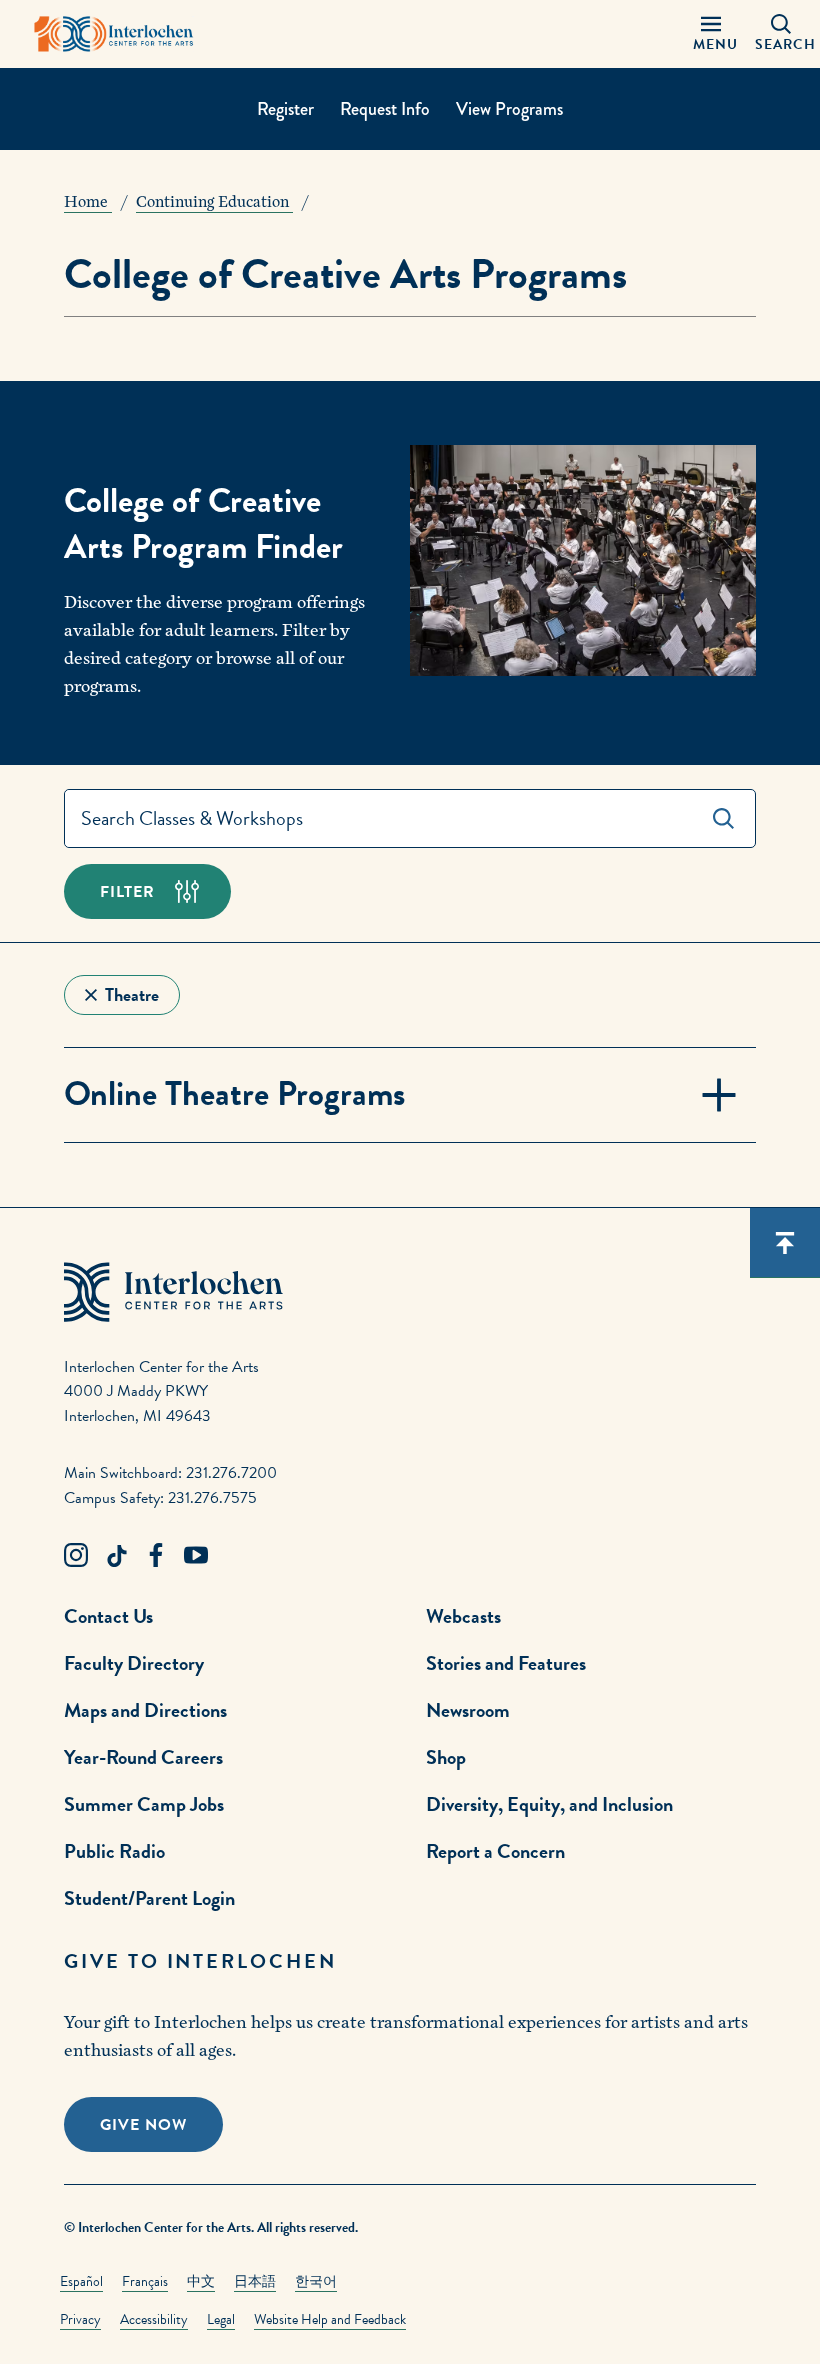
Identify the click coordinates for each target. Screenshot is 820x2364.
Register (285, 109)
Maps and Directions (145, 1710)
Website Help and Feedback (330, 2319)
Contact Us (108, 1616)
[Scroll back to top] (785, 1243)
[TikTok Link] (116, 1556)
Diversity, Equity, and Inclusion (549, 1804)
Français (145, 2281)
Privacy (80, 2319)
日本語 (255, 2281)
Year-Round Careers (143, 1757)
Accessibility (154, 2319)
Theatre (132, 994)
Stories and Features (506, 1663)
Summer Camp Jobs (144, 1804)
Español (81, 2281)
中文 (201, 2281)
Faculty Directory (134, 1663)
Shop (446, 1757)
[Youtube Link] (196, 1556)
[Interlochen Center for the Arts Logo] (114, 34)
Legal (221, 2319)
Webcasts (463, 1616)
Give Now (143, 2125)
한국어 (316, 2281)
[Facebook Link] (156, 1556)
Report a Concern (495, 1851)
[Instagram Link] (76, 1556)
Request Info (385, 109)
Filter (127, 892)
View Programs (509, 109)
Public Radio (114, 1851)
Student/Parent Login (149, 1898)
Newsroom (468, 1710)
